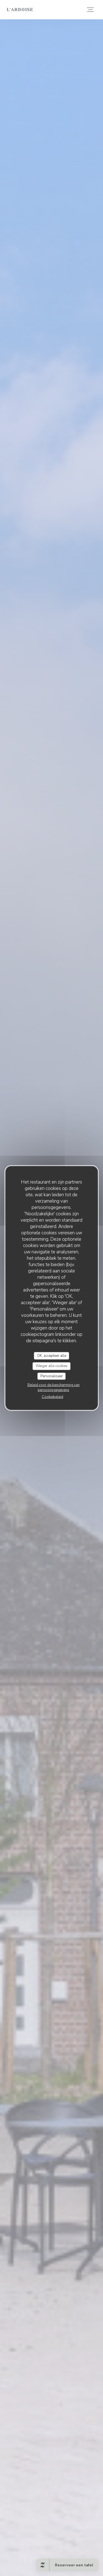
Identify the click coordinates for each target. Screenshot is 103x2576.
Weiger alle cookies (52, 1366)
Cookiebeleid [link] (52, 1397)
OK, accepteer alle (52, 1355)
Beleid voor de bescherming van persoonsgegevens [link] (54, 1387)
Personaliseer (52, 1376)
